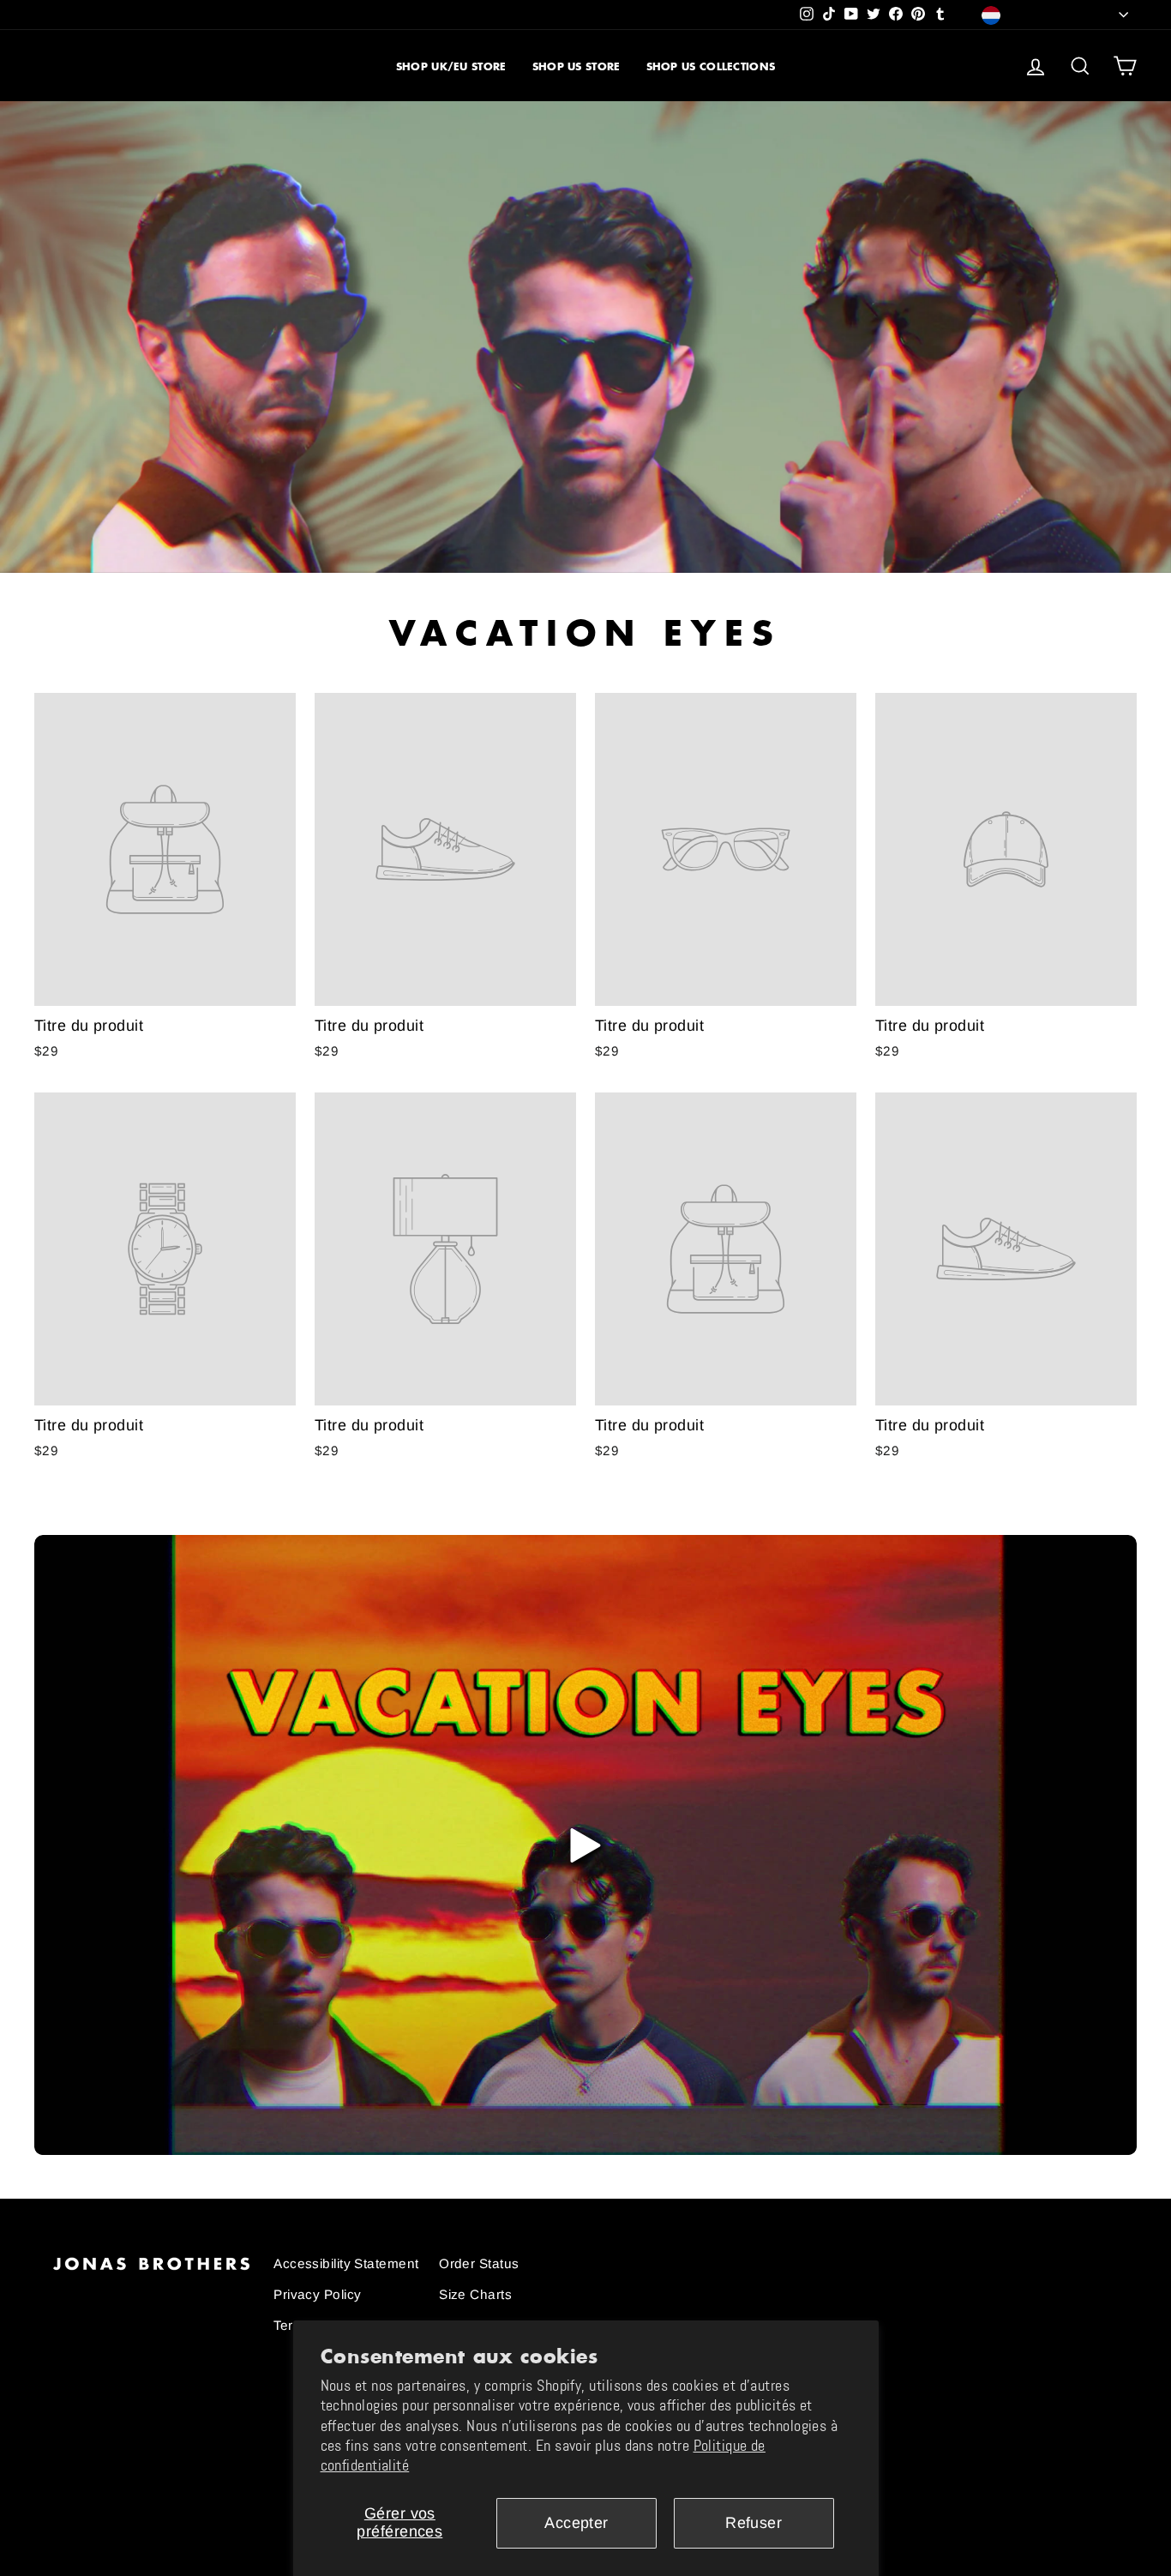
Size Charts (475, 2294)
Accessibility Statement (346, 2263)
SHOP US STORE (576, 66)
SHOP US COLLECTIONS (711, 66)
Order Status (479, 2263)
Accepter (576, 2523)
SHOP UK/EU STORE (451, 66)
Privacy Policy (317, 2294)
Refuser (754, 2523)
